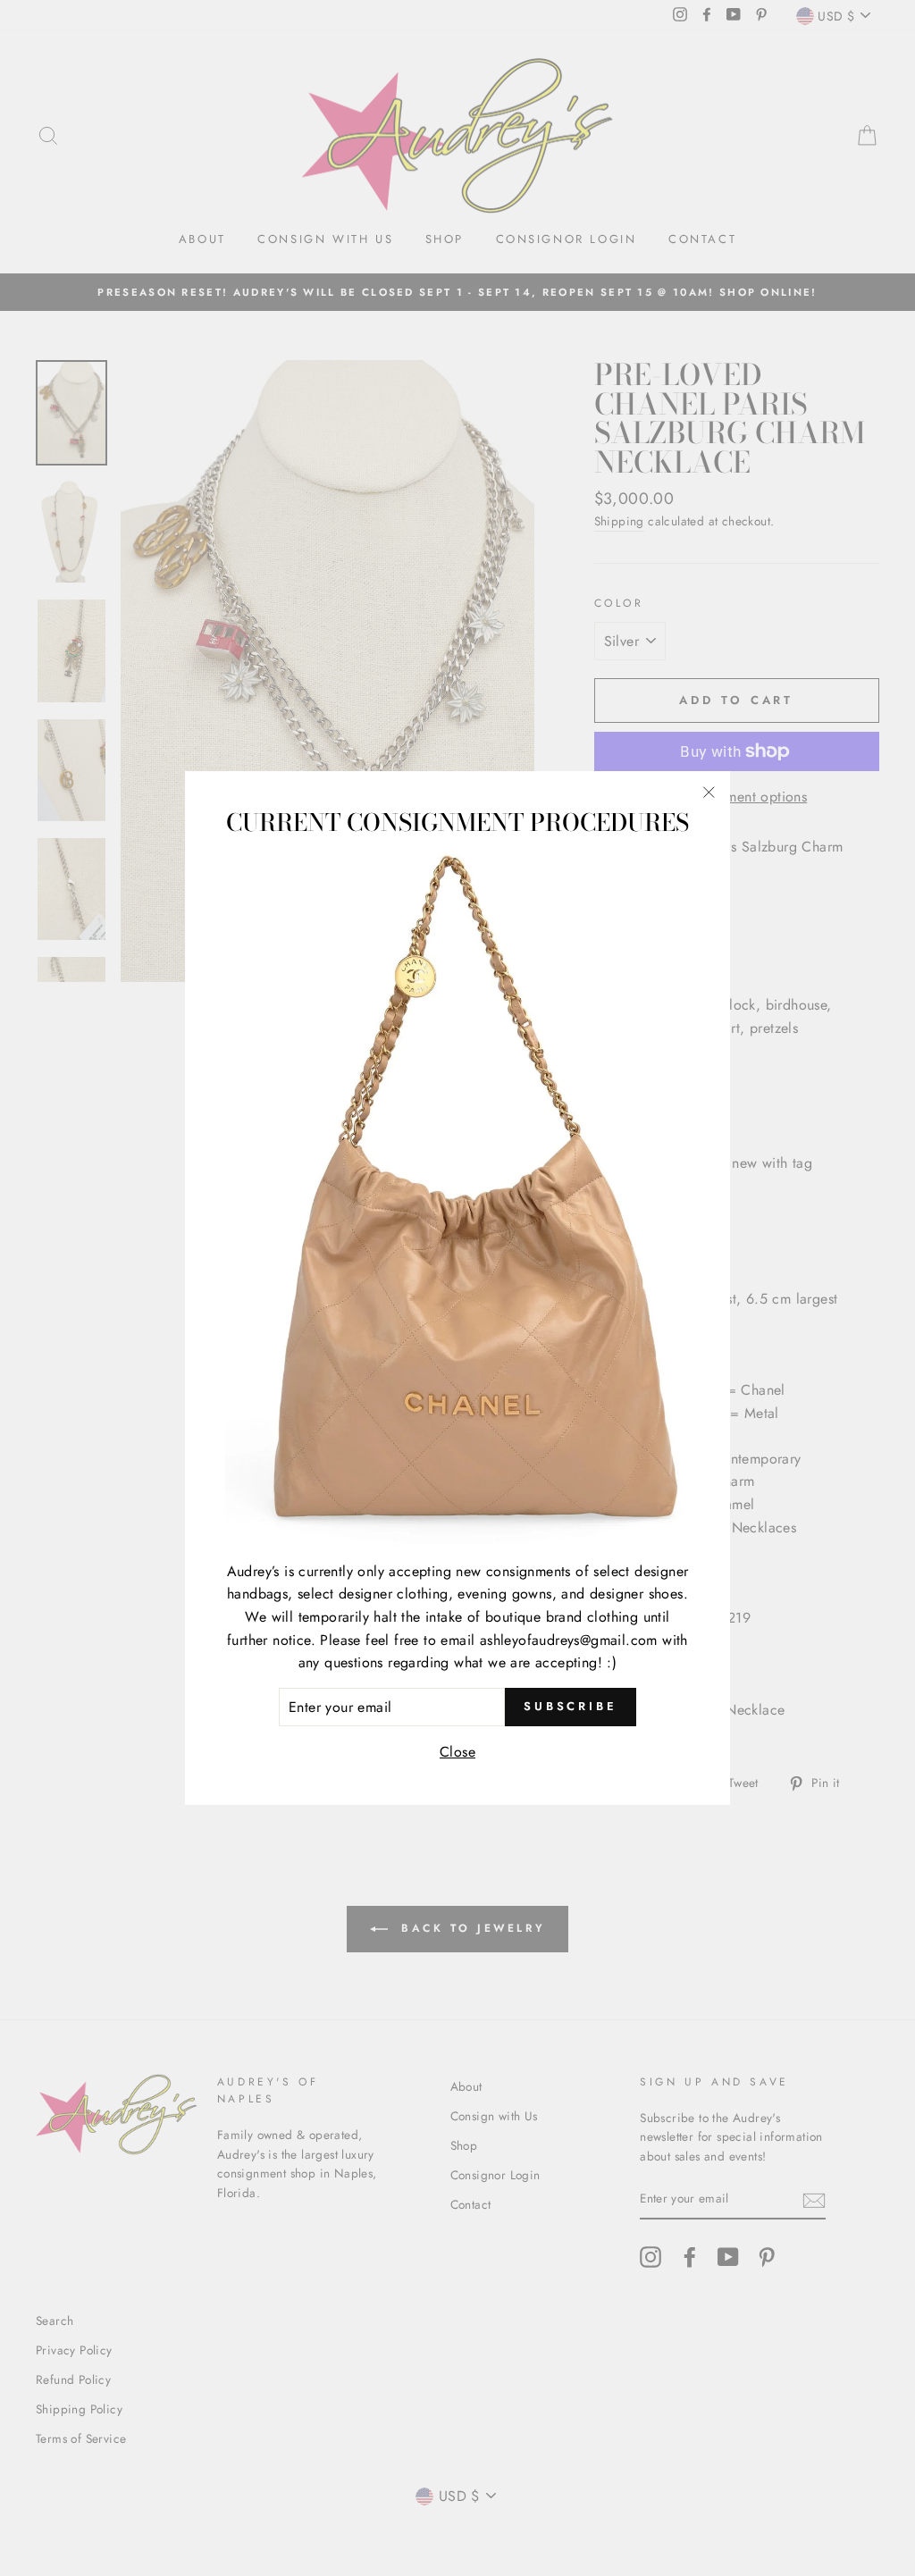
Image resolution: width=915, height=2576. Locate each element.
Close (457, 1752)
